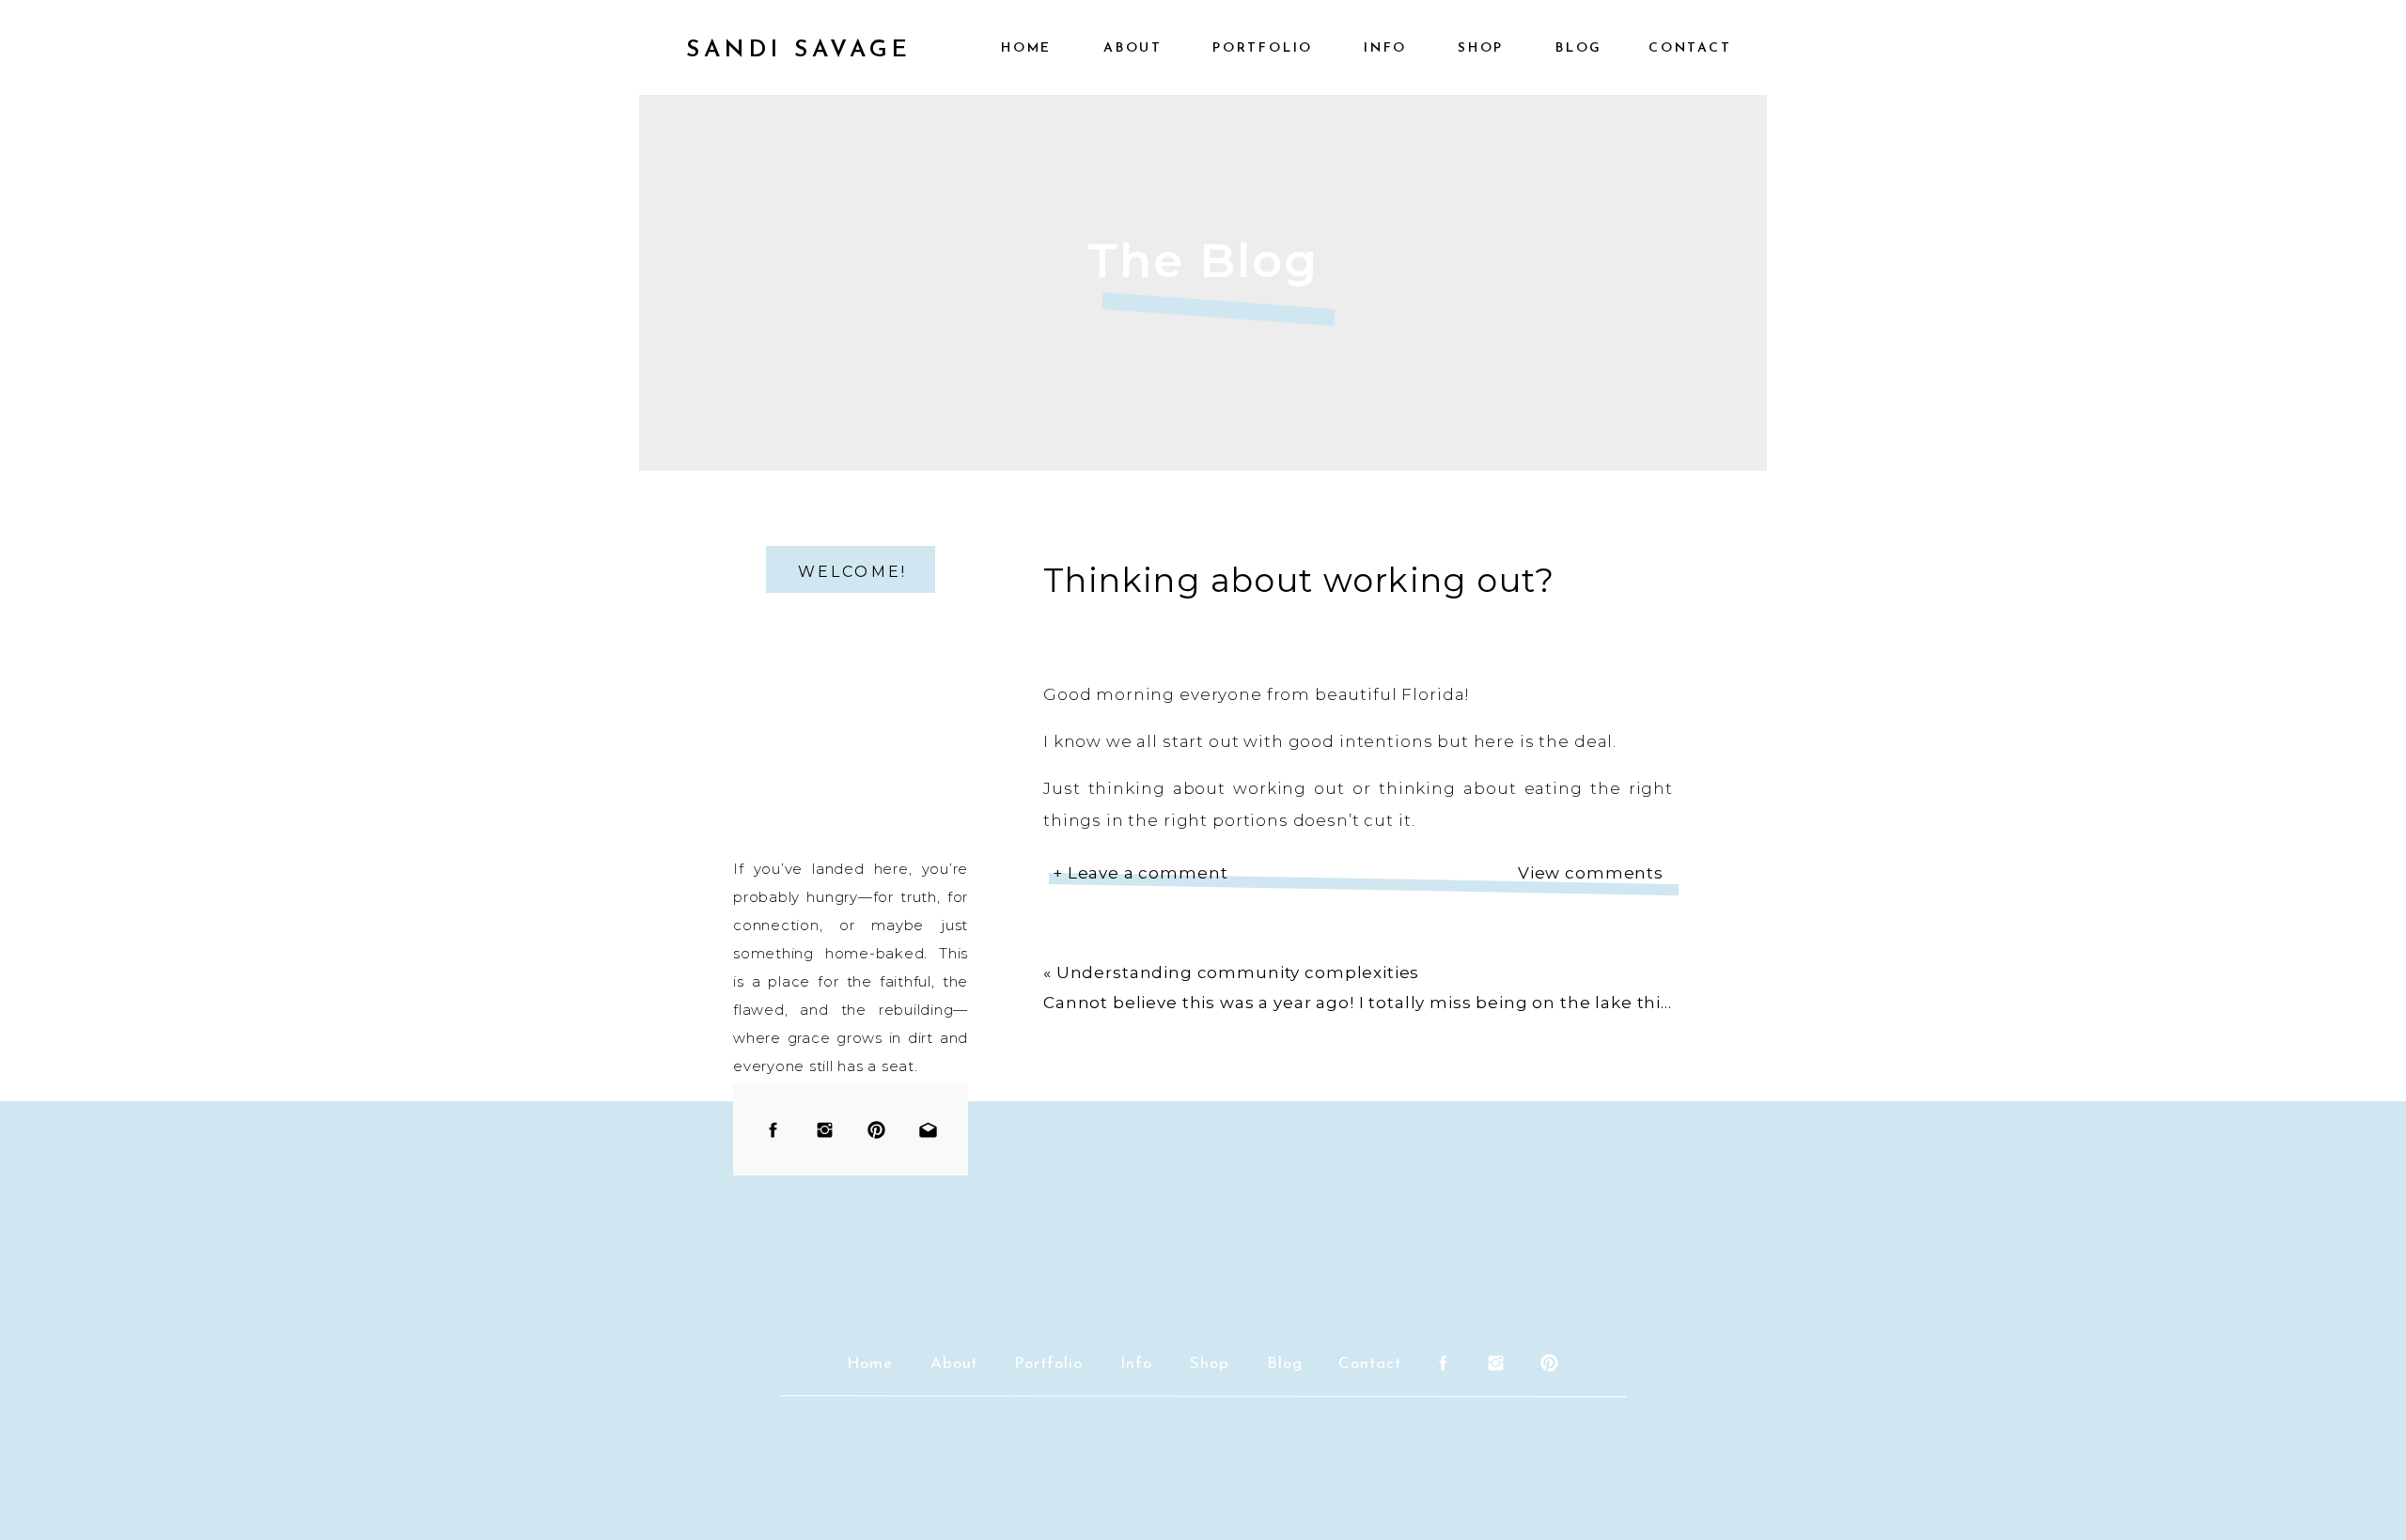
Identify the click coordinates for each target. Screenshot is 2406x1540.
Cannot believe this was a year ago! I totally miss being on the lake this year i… (1388, 1003)
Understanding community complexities (1238, 972)
